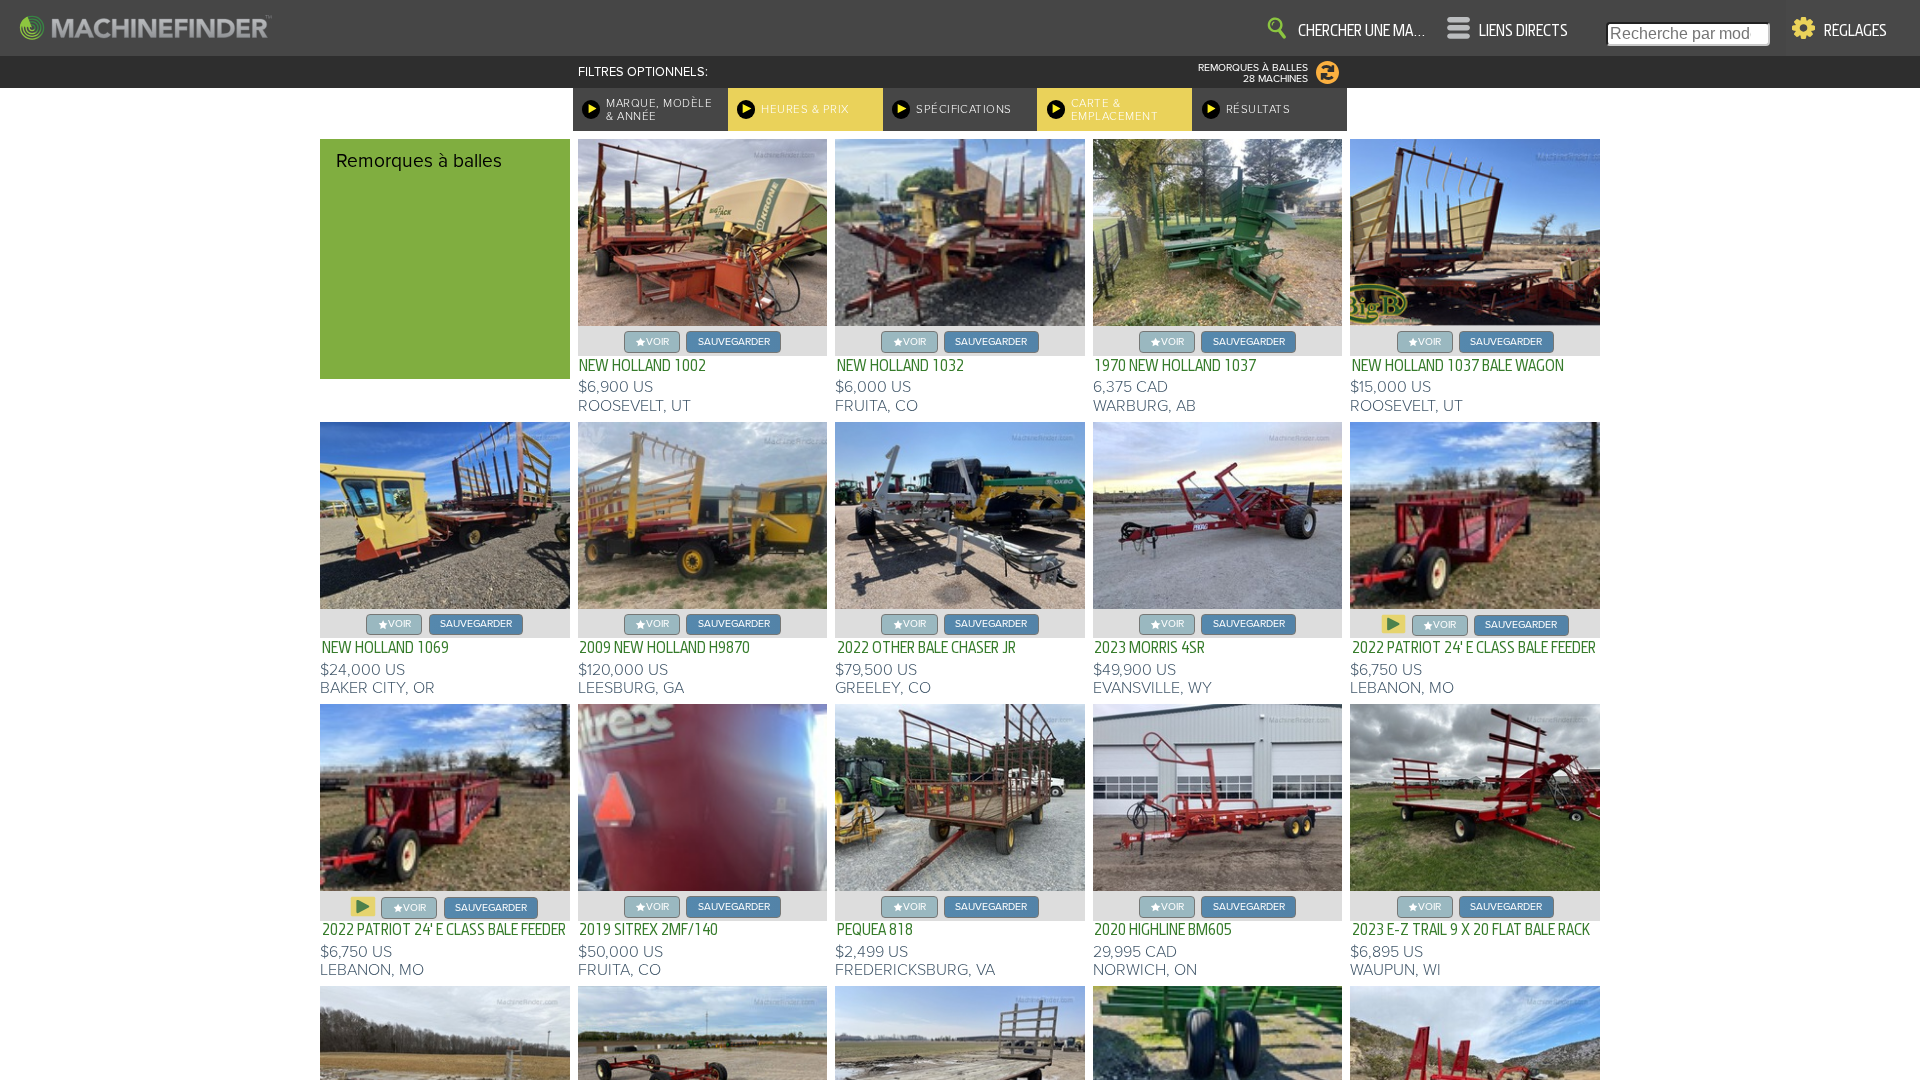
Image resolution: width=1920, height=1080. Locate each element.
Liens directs (1523, 31)
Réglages (1855, 31)
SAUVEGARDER (734, 341)
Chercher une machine (1365, 31)
